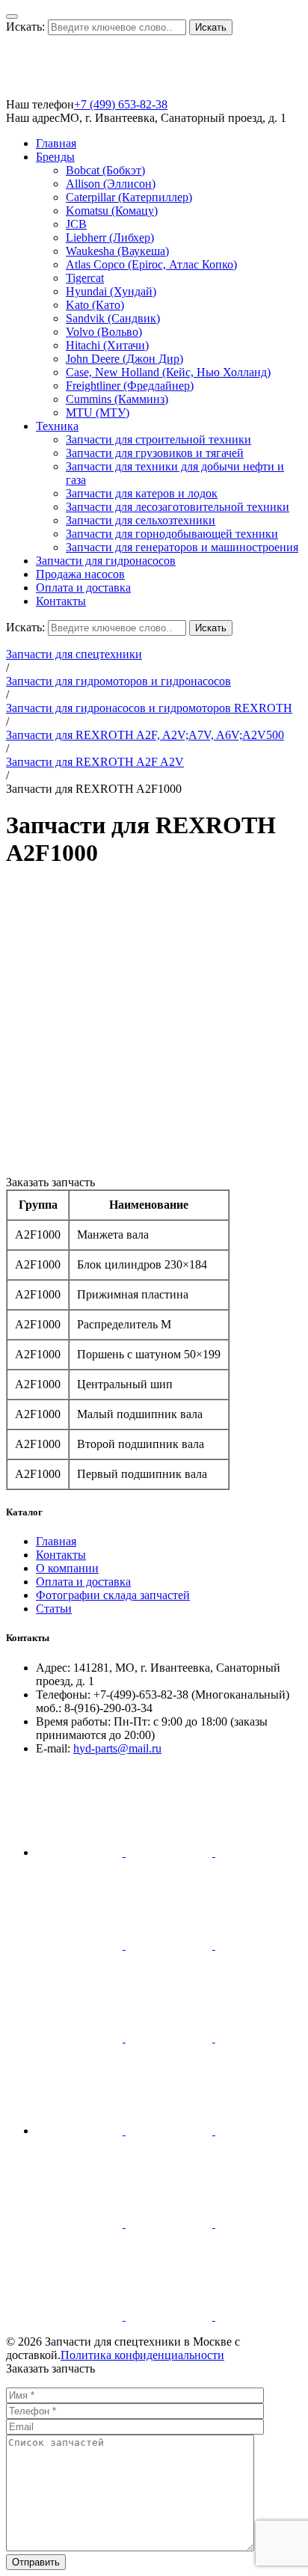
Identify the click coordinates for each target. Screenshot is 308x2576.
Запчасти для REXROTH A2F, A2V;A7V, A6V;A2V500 (145, 735)
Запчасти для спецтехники (74, 654)
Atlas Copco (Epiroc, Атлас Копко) (151, 264)
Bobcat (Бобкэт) (105, 170)
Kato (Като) (95, 305)
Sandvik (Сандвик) (113, 318)
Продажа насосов (80, 574)
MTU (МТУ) (98, 413)
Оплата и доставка (83, 588)
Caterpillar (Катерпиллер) (129, 197)
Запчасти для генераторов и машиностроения (182, 547)
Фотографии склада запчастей (113, 1595)
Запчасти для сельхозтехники (141, 520)
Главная (56, 143)
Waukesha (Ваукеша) (117, 251)
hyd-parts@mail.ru (117, 1748)
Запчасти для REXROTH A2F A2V (95, 762)
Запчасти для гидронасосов (106, 561)
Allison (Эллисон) (111, 184)
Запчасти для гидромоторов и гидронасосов (118, 681)
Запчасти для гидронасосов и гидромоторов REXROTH (149, 708)
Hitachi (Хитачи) (107, 345)
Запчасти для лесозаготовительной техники (178, 507)
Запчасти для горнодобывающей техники (172, 534)
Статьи (54, 1609)
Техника (57, 426)
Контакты (61, 601)
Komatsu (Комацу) (112, 211)
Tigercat (85, 278)
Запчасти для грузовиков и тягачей (155, 453)
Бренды (55, 157)
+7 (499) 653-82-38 (121, 104)
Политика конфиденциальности (142, 2355)
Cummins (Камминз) (117, 399)
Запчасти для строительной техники (158, 439)
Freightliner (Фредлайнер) (130, 386)
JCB (76, 224)
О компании (67, 1568)
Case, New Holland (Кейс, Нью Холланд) (168, 372)
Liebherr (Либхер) (110, 237)
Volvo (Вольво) (104, 332)
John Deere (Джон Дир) (124, 359)
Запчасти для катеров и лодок (142, 493)
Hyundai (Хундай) (111, 291)
